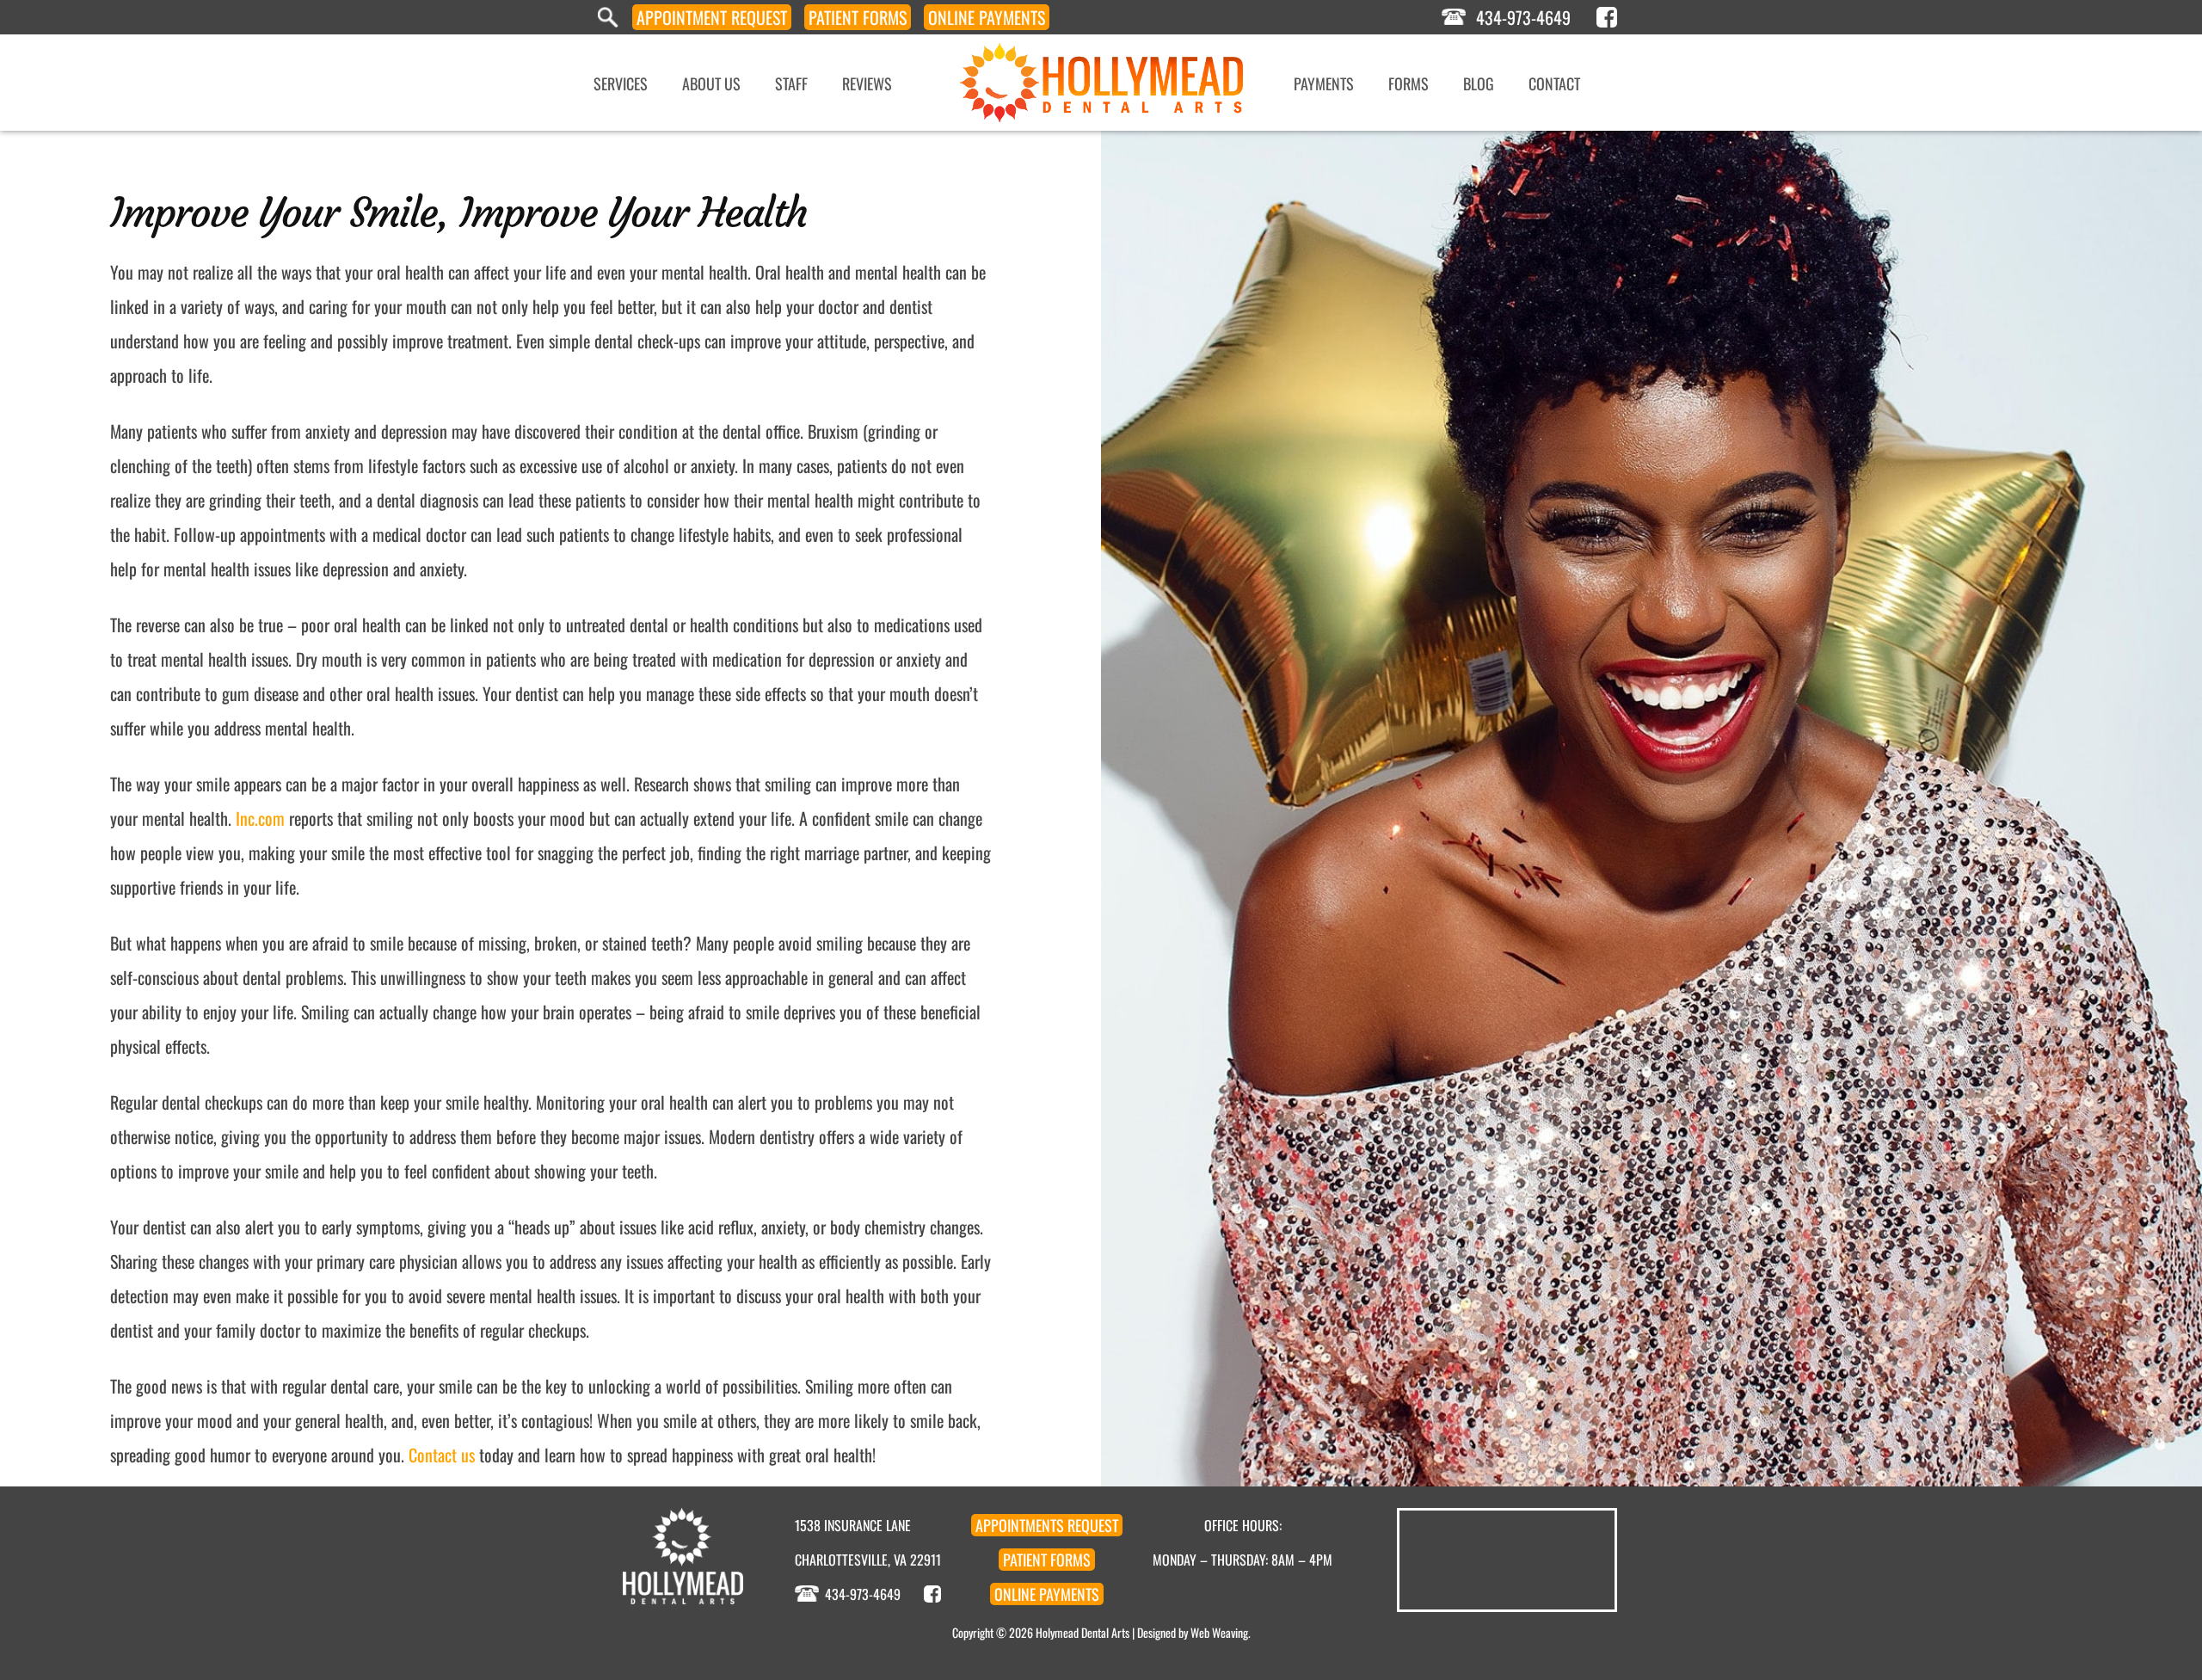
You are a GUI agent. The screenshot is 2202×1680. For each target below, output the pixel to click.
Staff (791, 83)
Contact (1554, 83)
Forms (858, 17)
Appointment (712, 17)
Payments (987, 17)
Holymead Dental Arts (1083, 1632)
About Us (711, 83)
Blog (1479, 83)
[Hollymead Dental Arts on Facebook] (1607, 17)
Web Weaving (1219, 1632)
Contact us (442, 1455)
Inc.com (260, 818)
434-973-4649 (1523, 17)
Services (621, 83)
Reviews (867, 83)
